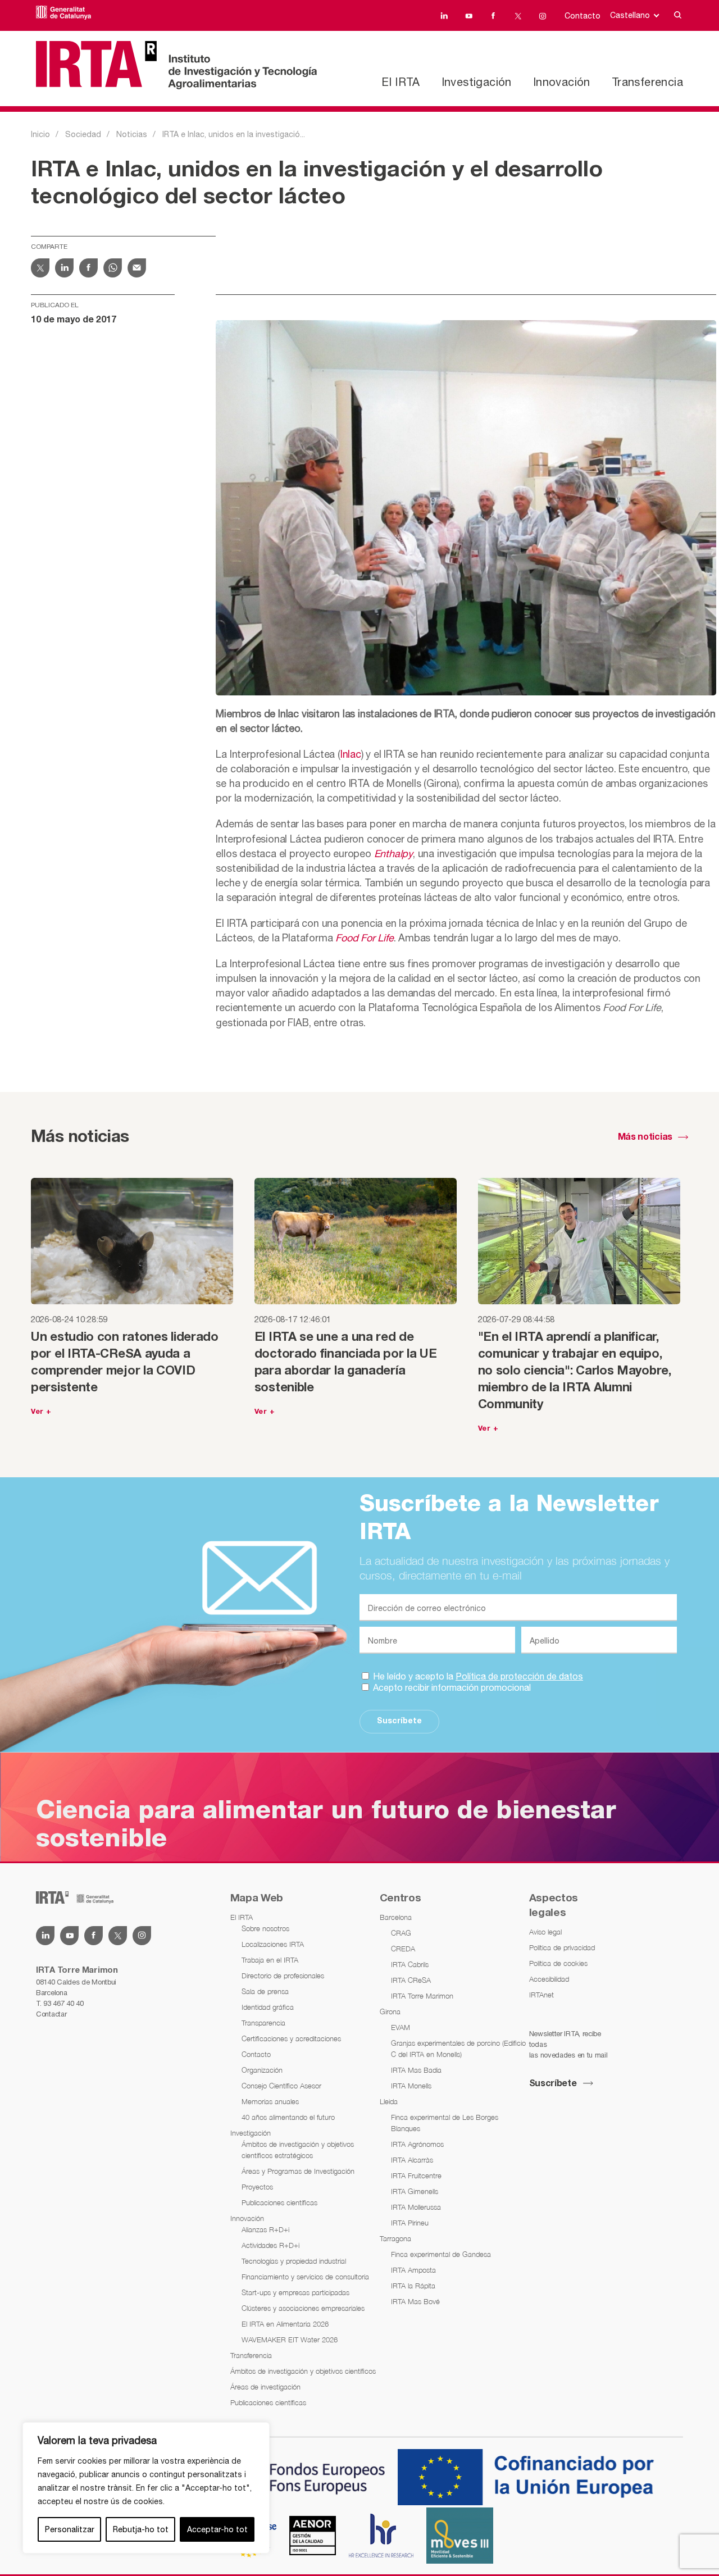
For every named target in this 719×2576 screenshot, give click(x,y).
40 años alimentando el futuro (288, 2117)
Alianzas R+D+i (265, 2229)
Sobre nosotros (265, 1928)
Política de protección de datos (519, 1676)
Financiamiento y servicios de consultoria (305, 2277)
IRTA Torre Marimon (422, 1996)
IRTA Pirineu (410, 2223)
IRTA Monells (411, 2086)
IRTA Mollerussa (416, 2207)
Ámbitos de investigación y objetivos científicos (303, 2371)
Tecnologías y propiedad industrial (294, 2261)
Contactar (51, 2014)
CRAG (401, 1933)
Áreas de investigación (265, 2387)
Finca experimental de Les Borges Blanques (445, 2123)
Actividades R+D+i (270, 2245)
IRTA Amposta (413, 2270)
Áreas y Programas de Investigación (298, 2171)
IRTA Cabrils (410, 1964)
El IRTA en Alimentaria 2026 (285, 2324)
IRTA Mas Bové (415, 2301)
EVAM (401, 2027)
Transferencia (647, 82)
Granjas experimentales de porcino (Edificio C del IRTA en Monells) (458, 2049)
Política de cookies (558, 1963)
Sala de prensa (265, 1991)
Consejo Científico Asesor (281, 2086)
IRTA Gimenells (415, 2191)
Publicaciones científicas (279, 2202)
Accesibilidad (549, 1979)
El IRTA (401, 82)
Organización (262, 2070)
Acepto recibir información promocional (451, 1687)
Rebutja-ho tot (141, 2529)
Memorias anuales (270, 2101)
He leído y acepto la (477, 1676)
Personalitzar (70, 2529)
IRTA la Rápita (413, 2286)
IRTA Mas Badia (416, 2070)
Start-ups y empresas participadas (295, 2292)
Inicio (40, 134)
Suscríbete (399, 1721)
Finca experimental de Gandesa (441, 2254)
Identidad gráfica (268, 2007)
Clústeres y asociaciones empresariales (303, 2308)
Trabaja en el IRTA (270, 1960)
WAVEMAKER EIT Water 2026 (290, 2340)
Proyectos (257, 2187)
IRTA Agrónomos (417, 2144)
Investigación (477, 82)
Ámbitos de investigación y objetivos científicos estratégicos (298, 2150)
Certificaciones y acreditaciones (291, 2038)
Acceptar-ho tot (217, 2529)
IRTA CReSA (411, 1980)
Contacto (583, 16)
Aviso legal (545, 1932)
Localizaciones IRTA (273, 1944)
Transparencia (263, 2023)
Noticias (132, 134)
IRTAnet (541, 1995)
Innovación (562, 82)
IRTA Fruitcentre (416, 2176)
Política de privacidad (562, 1947)
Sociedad (83, 134)
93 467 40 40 (63, 2003)
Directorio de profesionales (283, 1976)
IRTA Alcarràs (412, 2160)
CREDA (403, 1949)
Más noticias (645, 1137)
